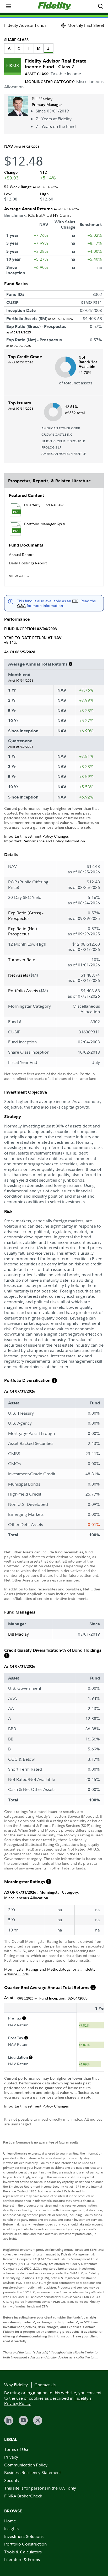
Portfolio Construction (25, 2544)
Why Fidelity (16, 2385)
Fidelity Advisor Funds (25, 25)
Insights (11, 2528)
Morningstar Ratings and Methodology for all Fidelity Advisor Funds (50, 1972)
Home (10, 2521)
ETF (75, 601)
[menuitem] (8, 6)
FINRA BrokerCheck (23, 2496)
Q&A (21, 606)
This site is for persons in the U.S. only (40, 2488)
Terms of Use (17, 2449)
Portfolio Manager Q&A (45, 524)
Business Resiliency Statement (33, 2472)
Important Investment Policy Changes (36, 836)
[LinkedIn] (9, 2420)
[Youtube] (23, 2420)
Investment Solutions (24, 2536)
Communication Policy (26, 2465)
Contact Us (45, 2385)
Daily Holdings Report (28, 563)
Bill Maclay (42, 99)
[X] (38, 2420)
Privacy (11, 2457)
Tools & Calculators (23, 2552)
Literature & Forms (22, 2559)
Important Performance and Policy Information (45, 841)
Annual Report (21, 555)
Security (12, 2480)
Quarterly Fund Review (44, 505)
